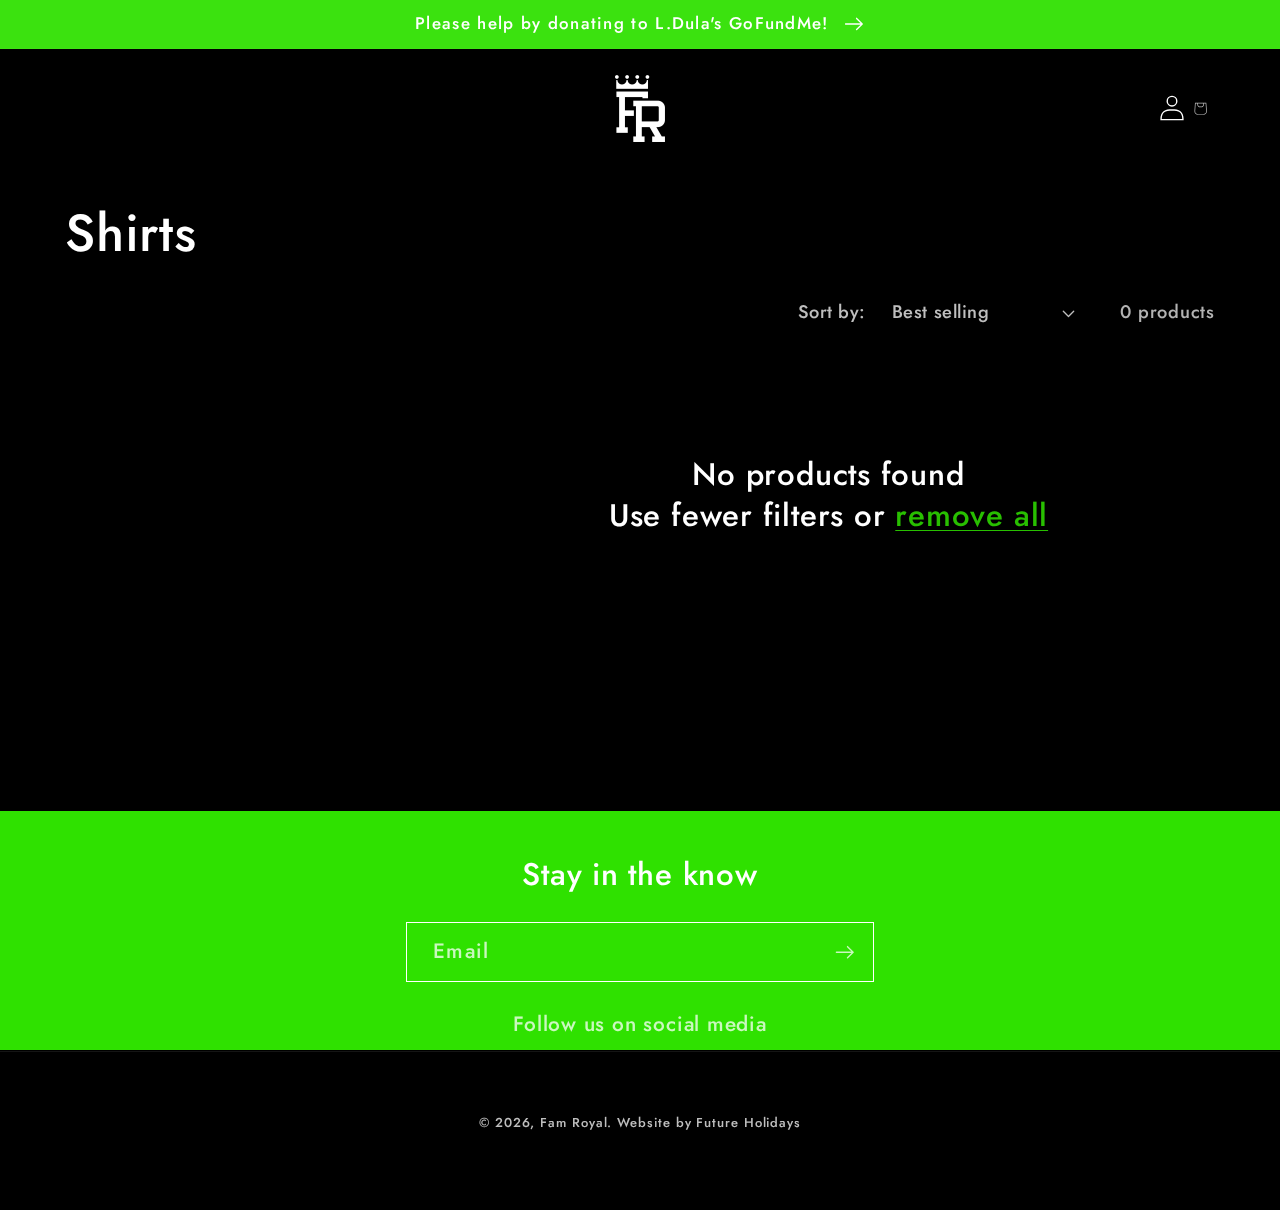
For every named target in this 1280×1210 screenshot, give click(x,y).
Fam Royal (573, 1122)
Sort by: (832, 312)
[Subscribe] (844, 952)
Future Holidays (748, 1122)
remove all (971, 516)
